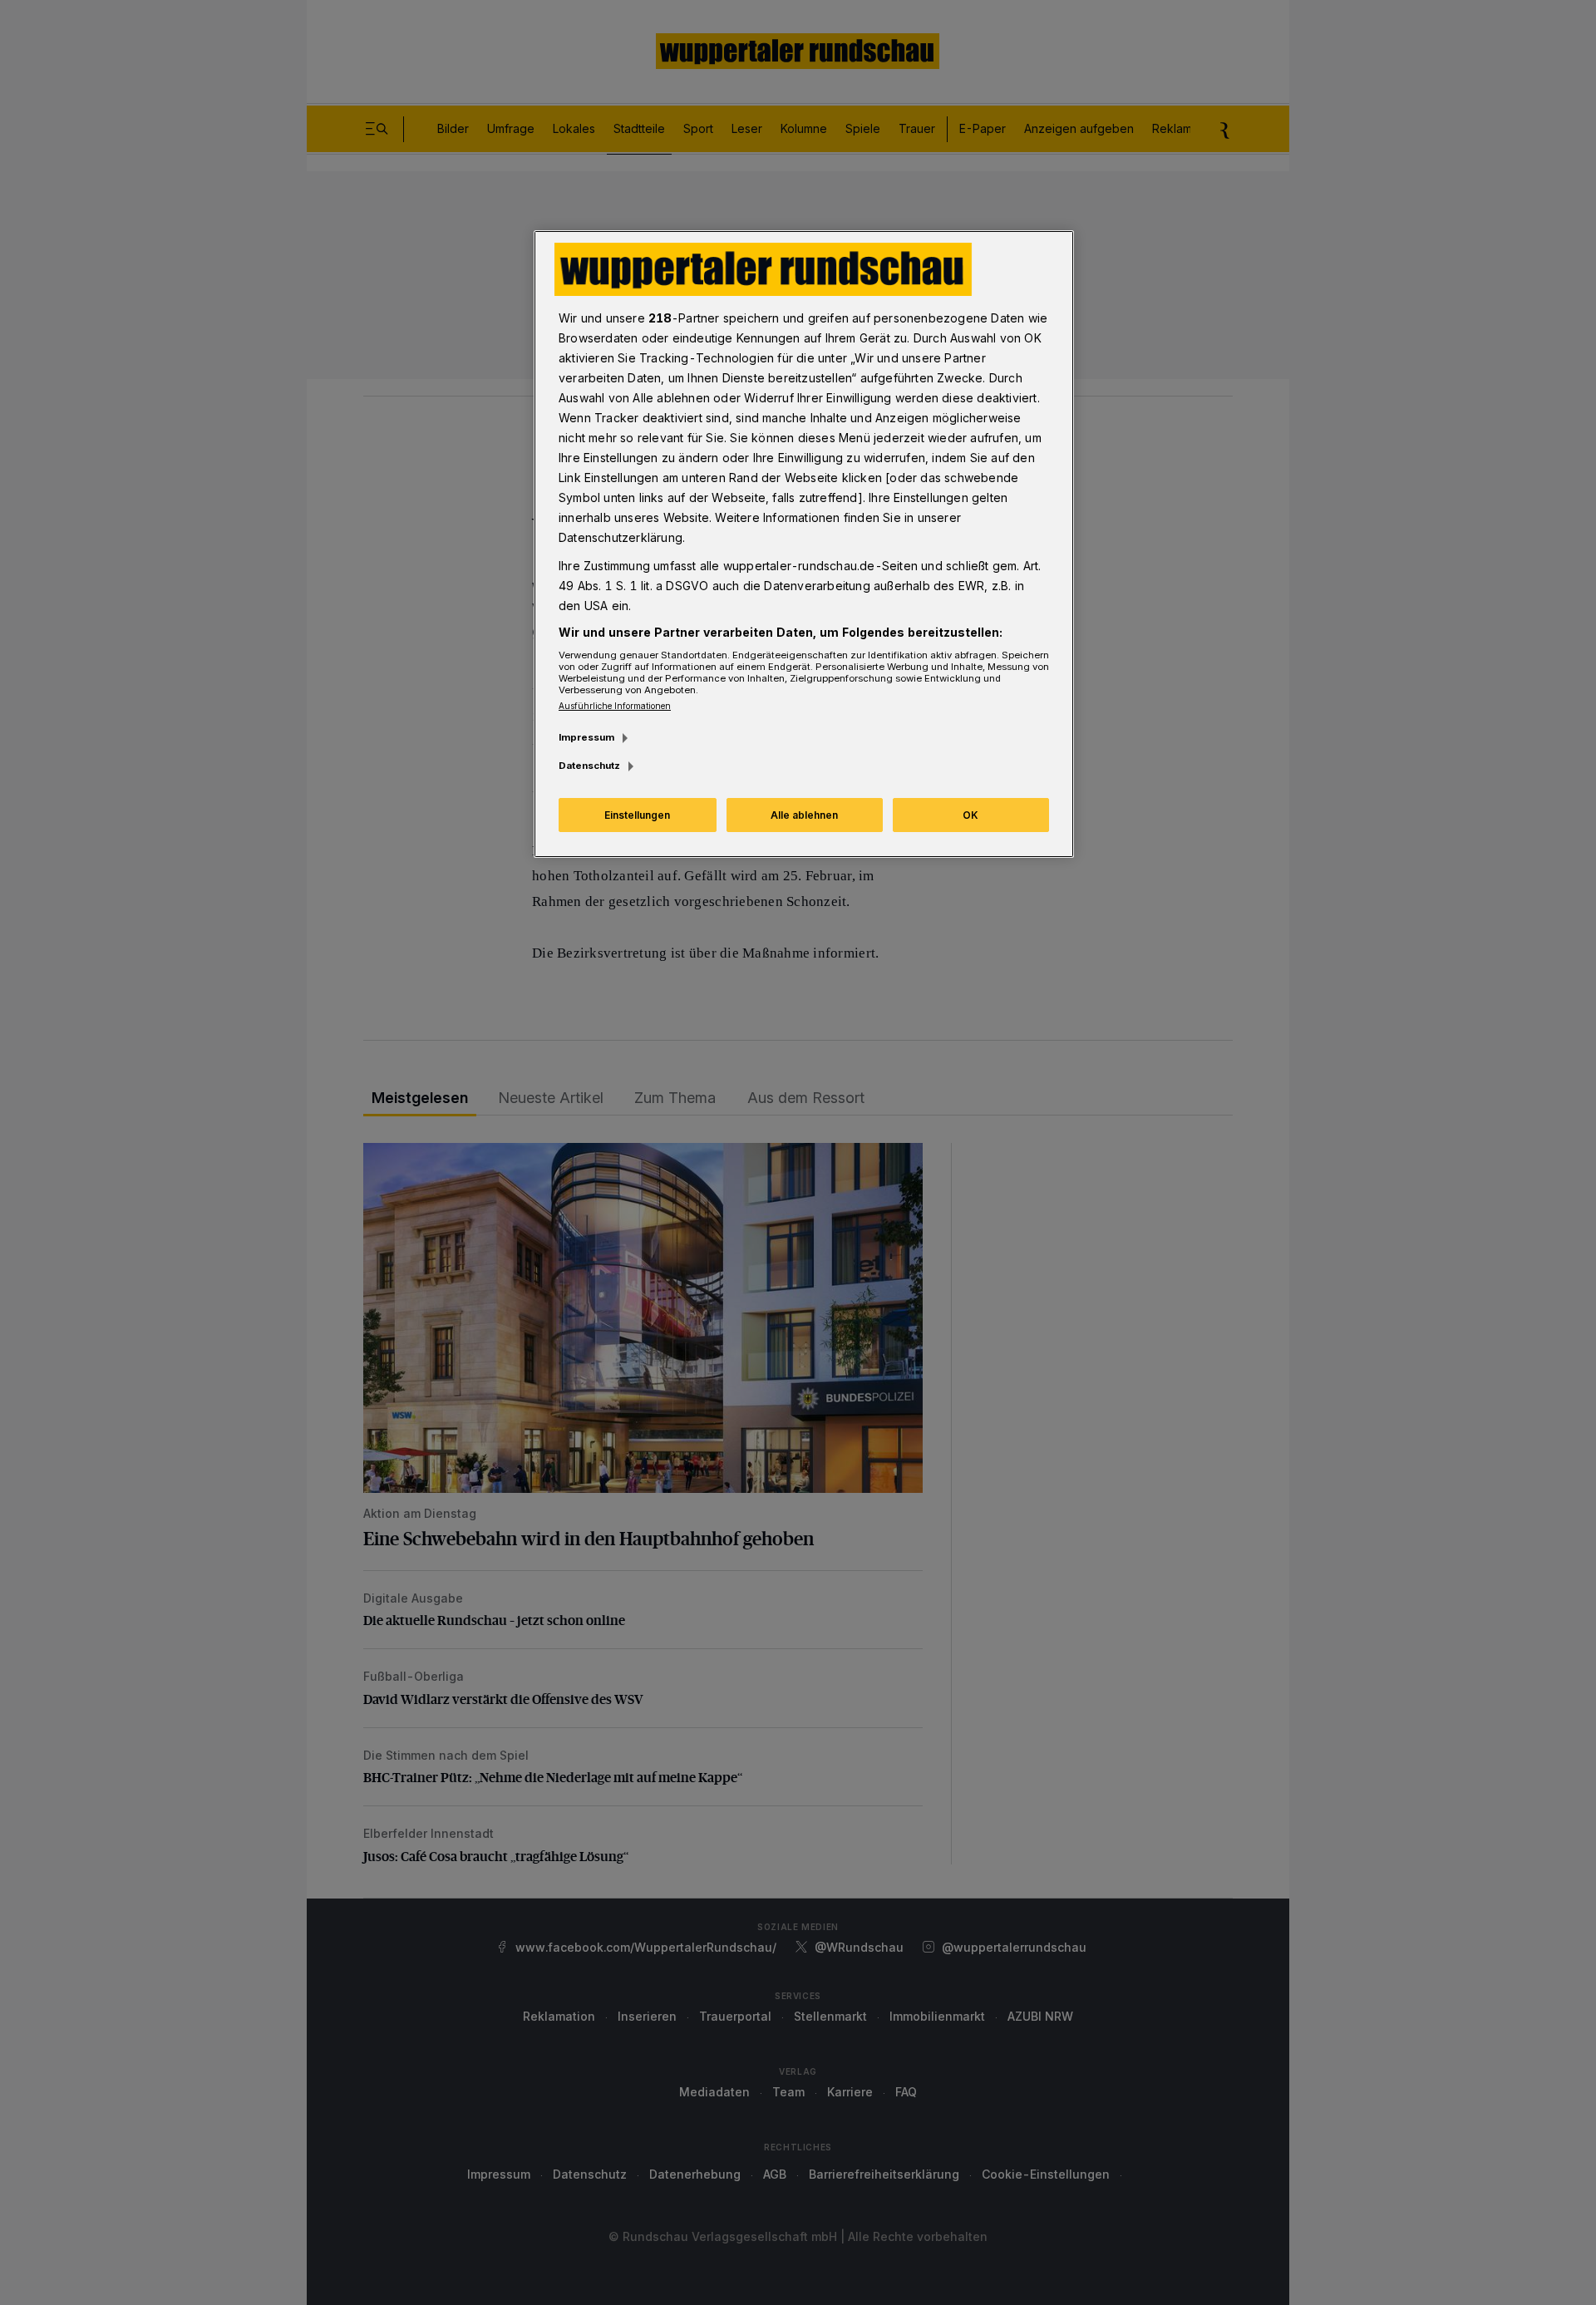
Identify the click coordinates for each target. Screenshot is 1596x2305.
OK (970, 815)
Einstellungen (637, 815)
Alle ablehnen (804, 815)
